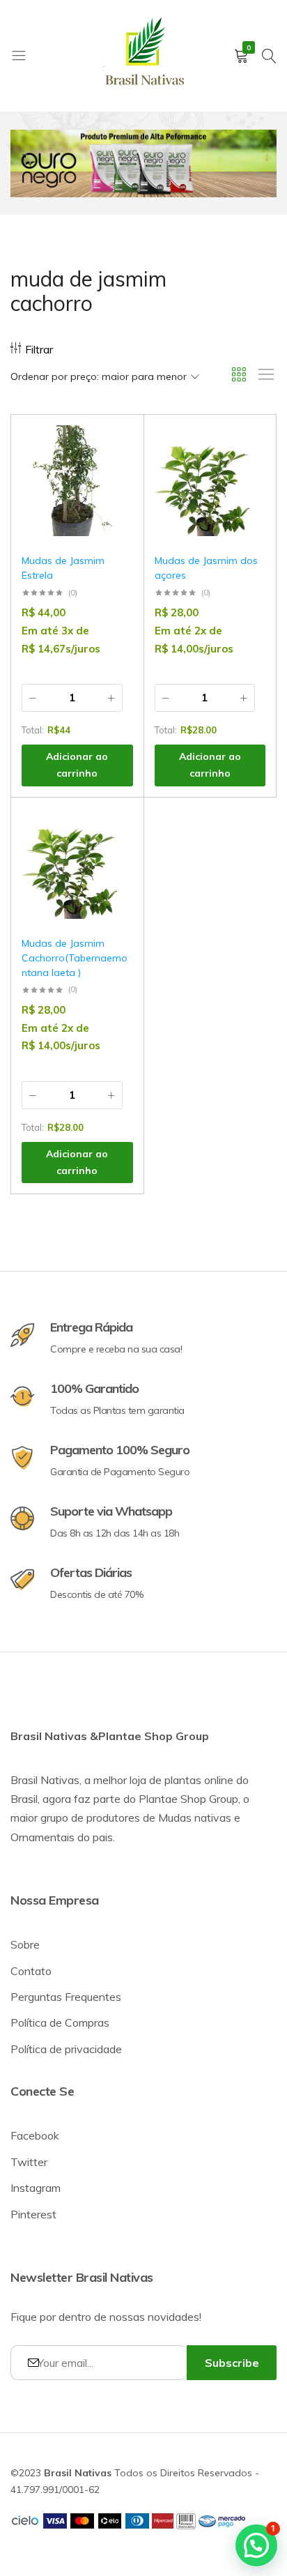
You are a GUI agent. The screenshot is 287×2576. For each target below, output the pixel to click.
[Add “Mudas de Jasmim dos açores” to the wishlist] (248, 446)
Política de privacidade (66, 2049)
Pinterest (33, 2214)
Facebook (35, 2135)
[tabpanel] (143, 163)
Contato (31, 1971)
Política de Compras (60, 2022)
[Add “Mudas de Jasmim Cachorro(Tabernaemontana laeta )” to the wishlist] (116, 829)
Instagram (36, 2188)
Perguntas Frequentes (66, 1997)
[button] (116, 482)
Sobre (25, 1944)
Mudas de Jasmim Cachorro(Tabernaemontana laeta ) (75, 958)
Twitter (29, 2162)
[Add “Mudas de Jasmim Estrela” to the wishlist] (116, 446)
